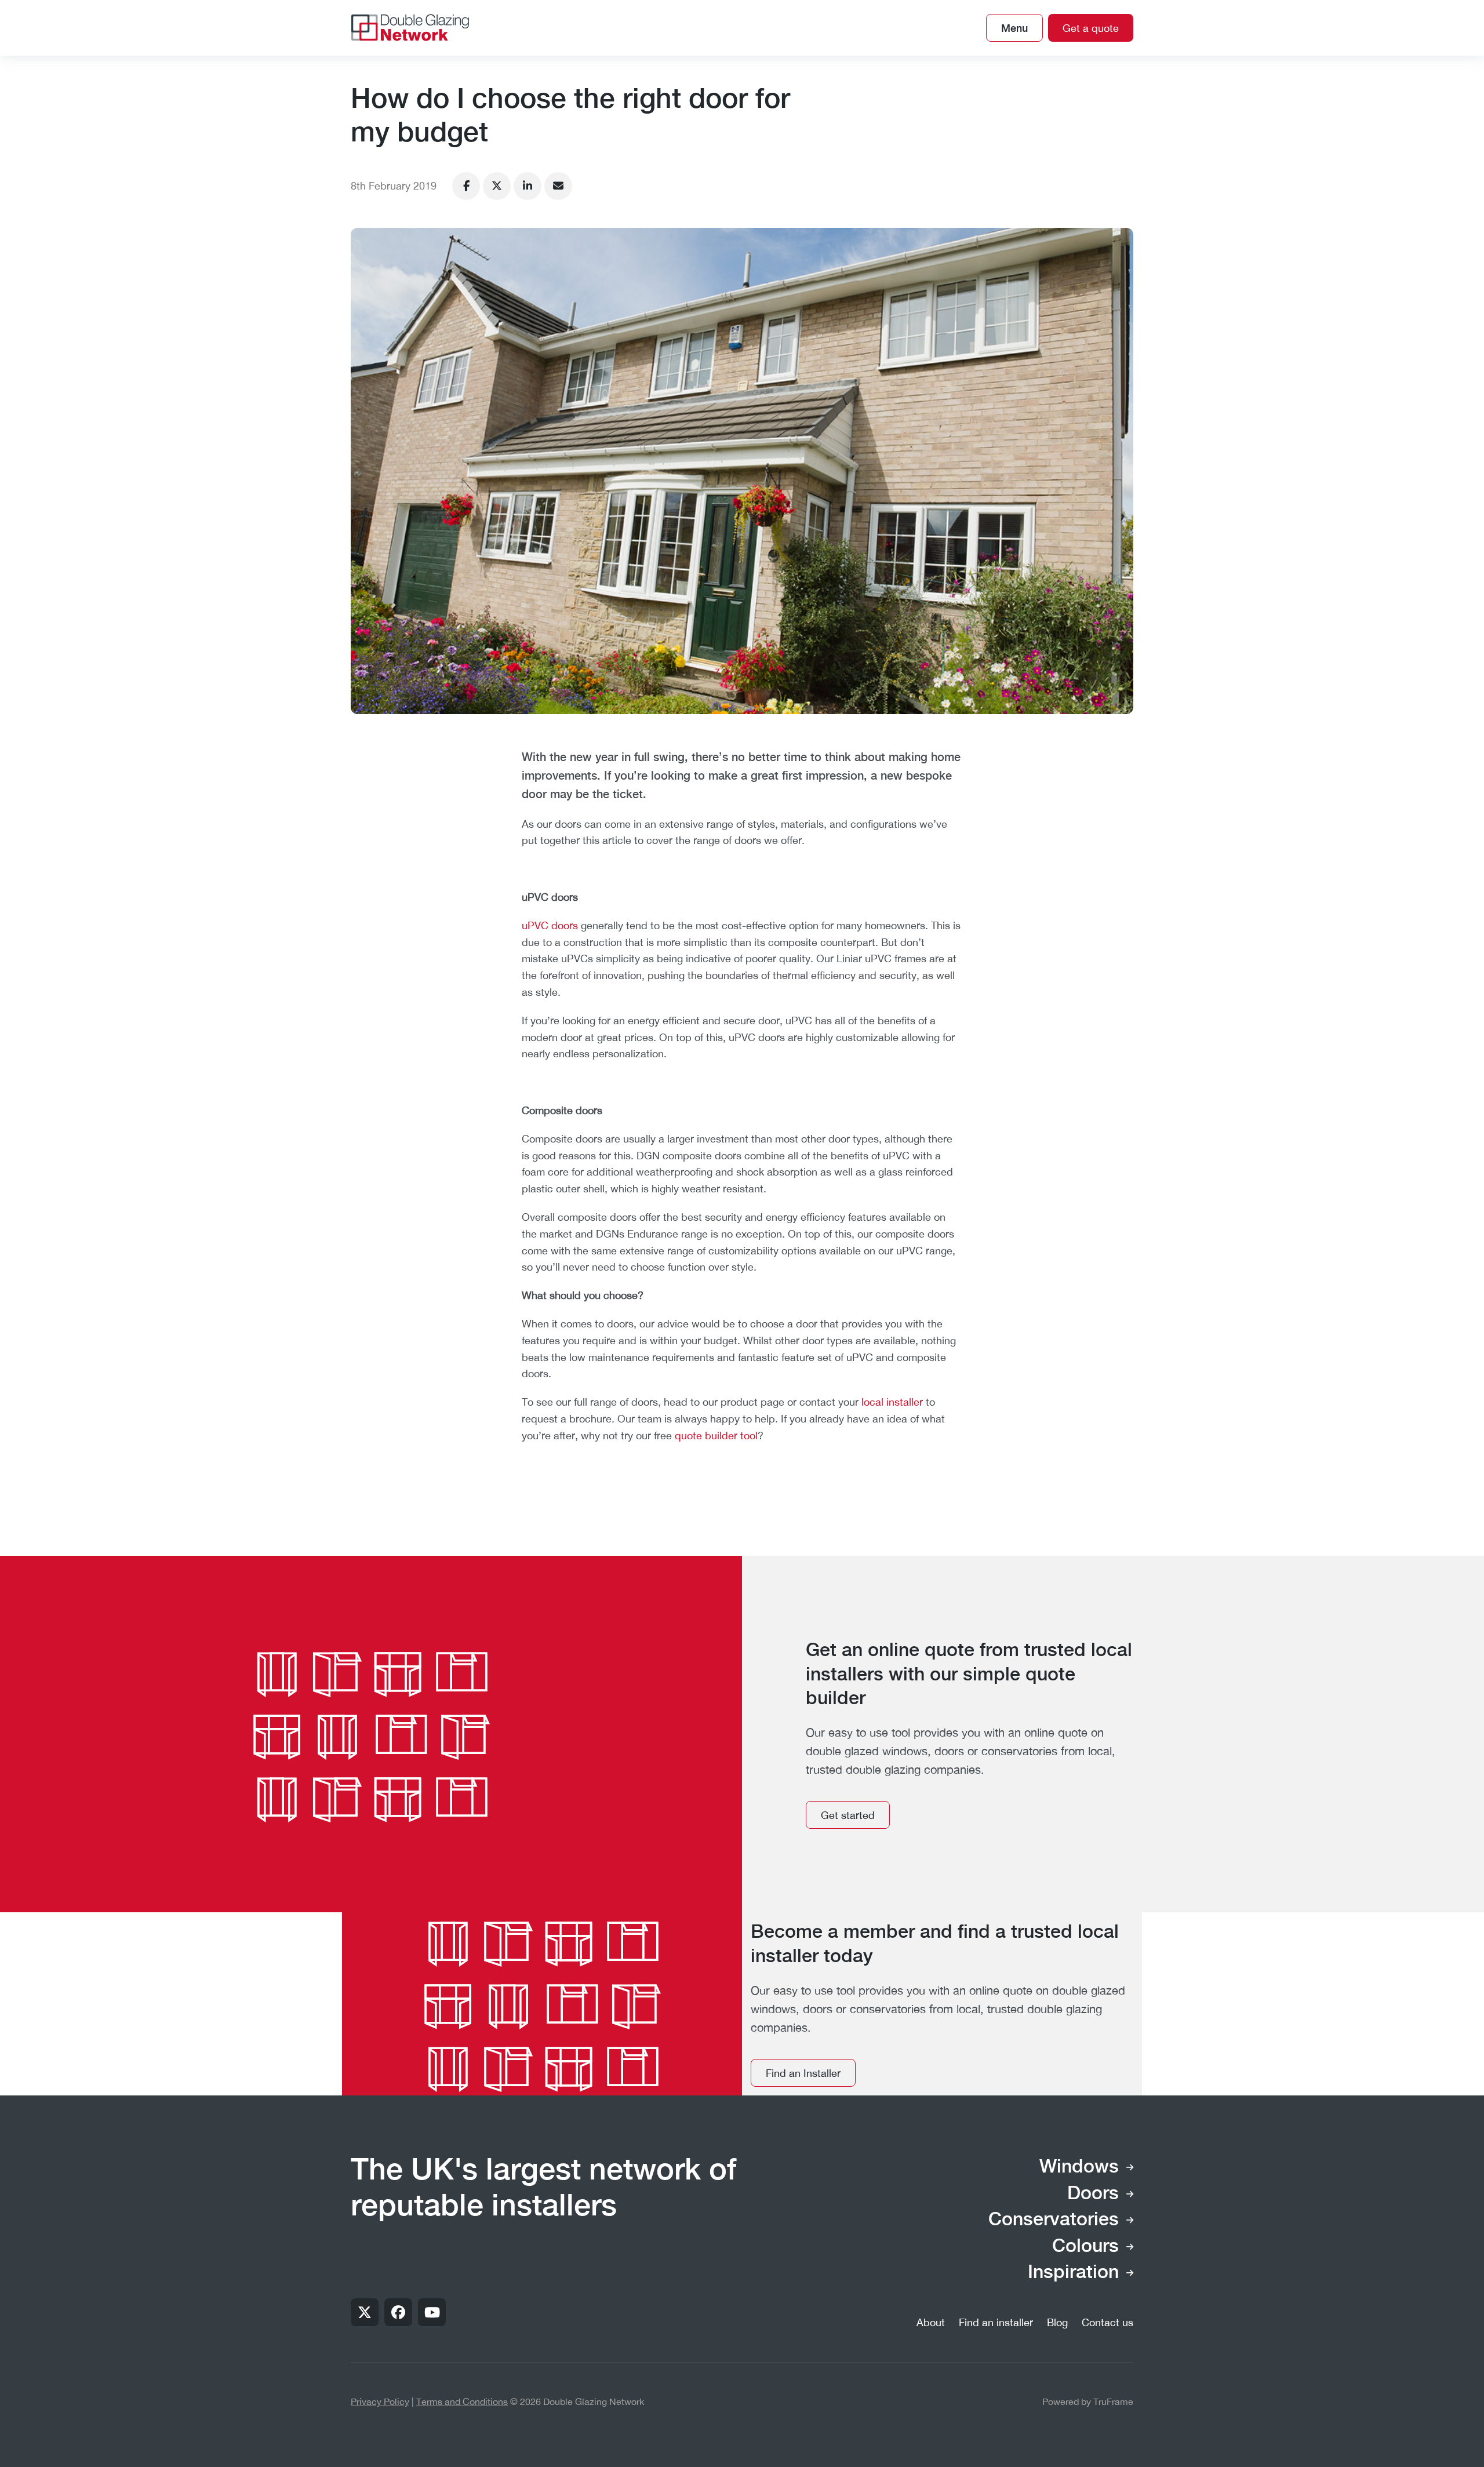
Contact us (1107, 2322)
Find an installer (996, 2322)
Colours (1085, 2247)
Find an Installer (803, 2073)
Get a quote (1091, 28)
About (931, 2322)
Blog (1057, 2322)
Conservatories (1054, 2220)
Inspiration (1073, 2273)
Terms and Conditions (462, 2401)
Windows (1079, 2167)
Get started (848, 1815)
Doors (1093, 2194)
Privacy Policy (380, 2401)
